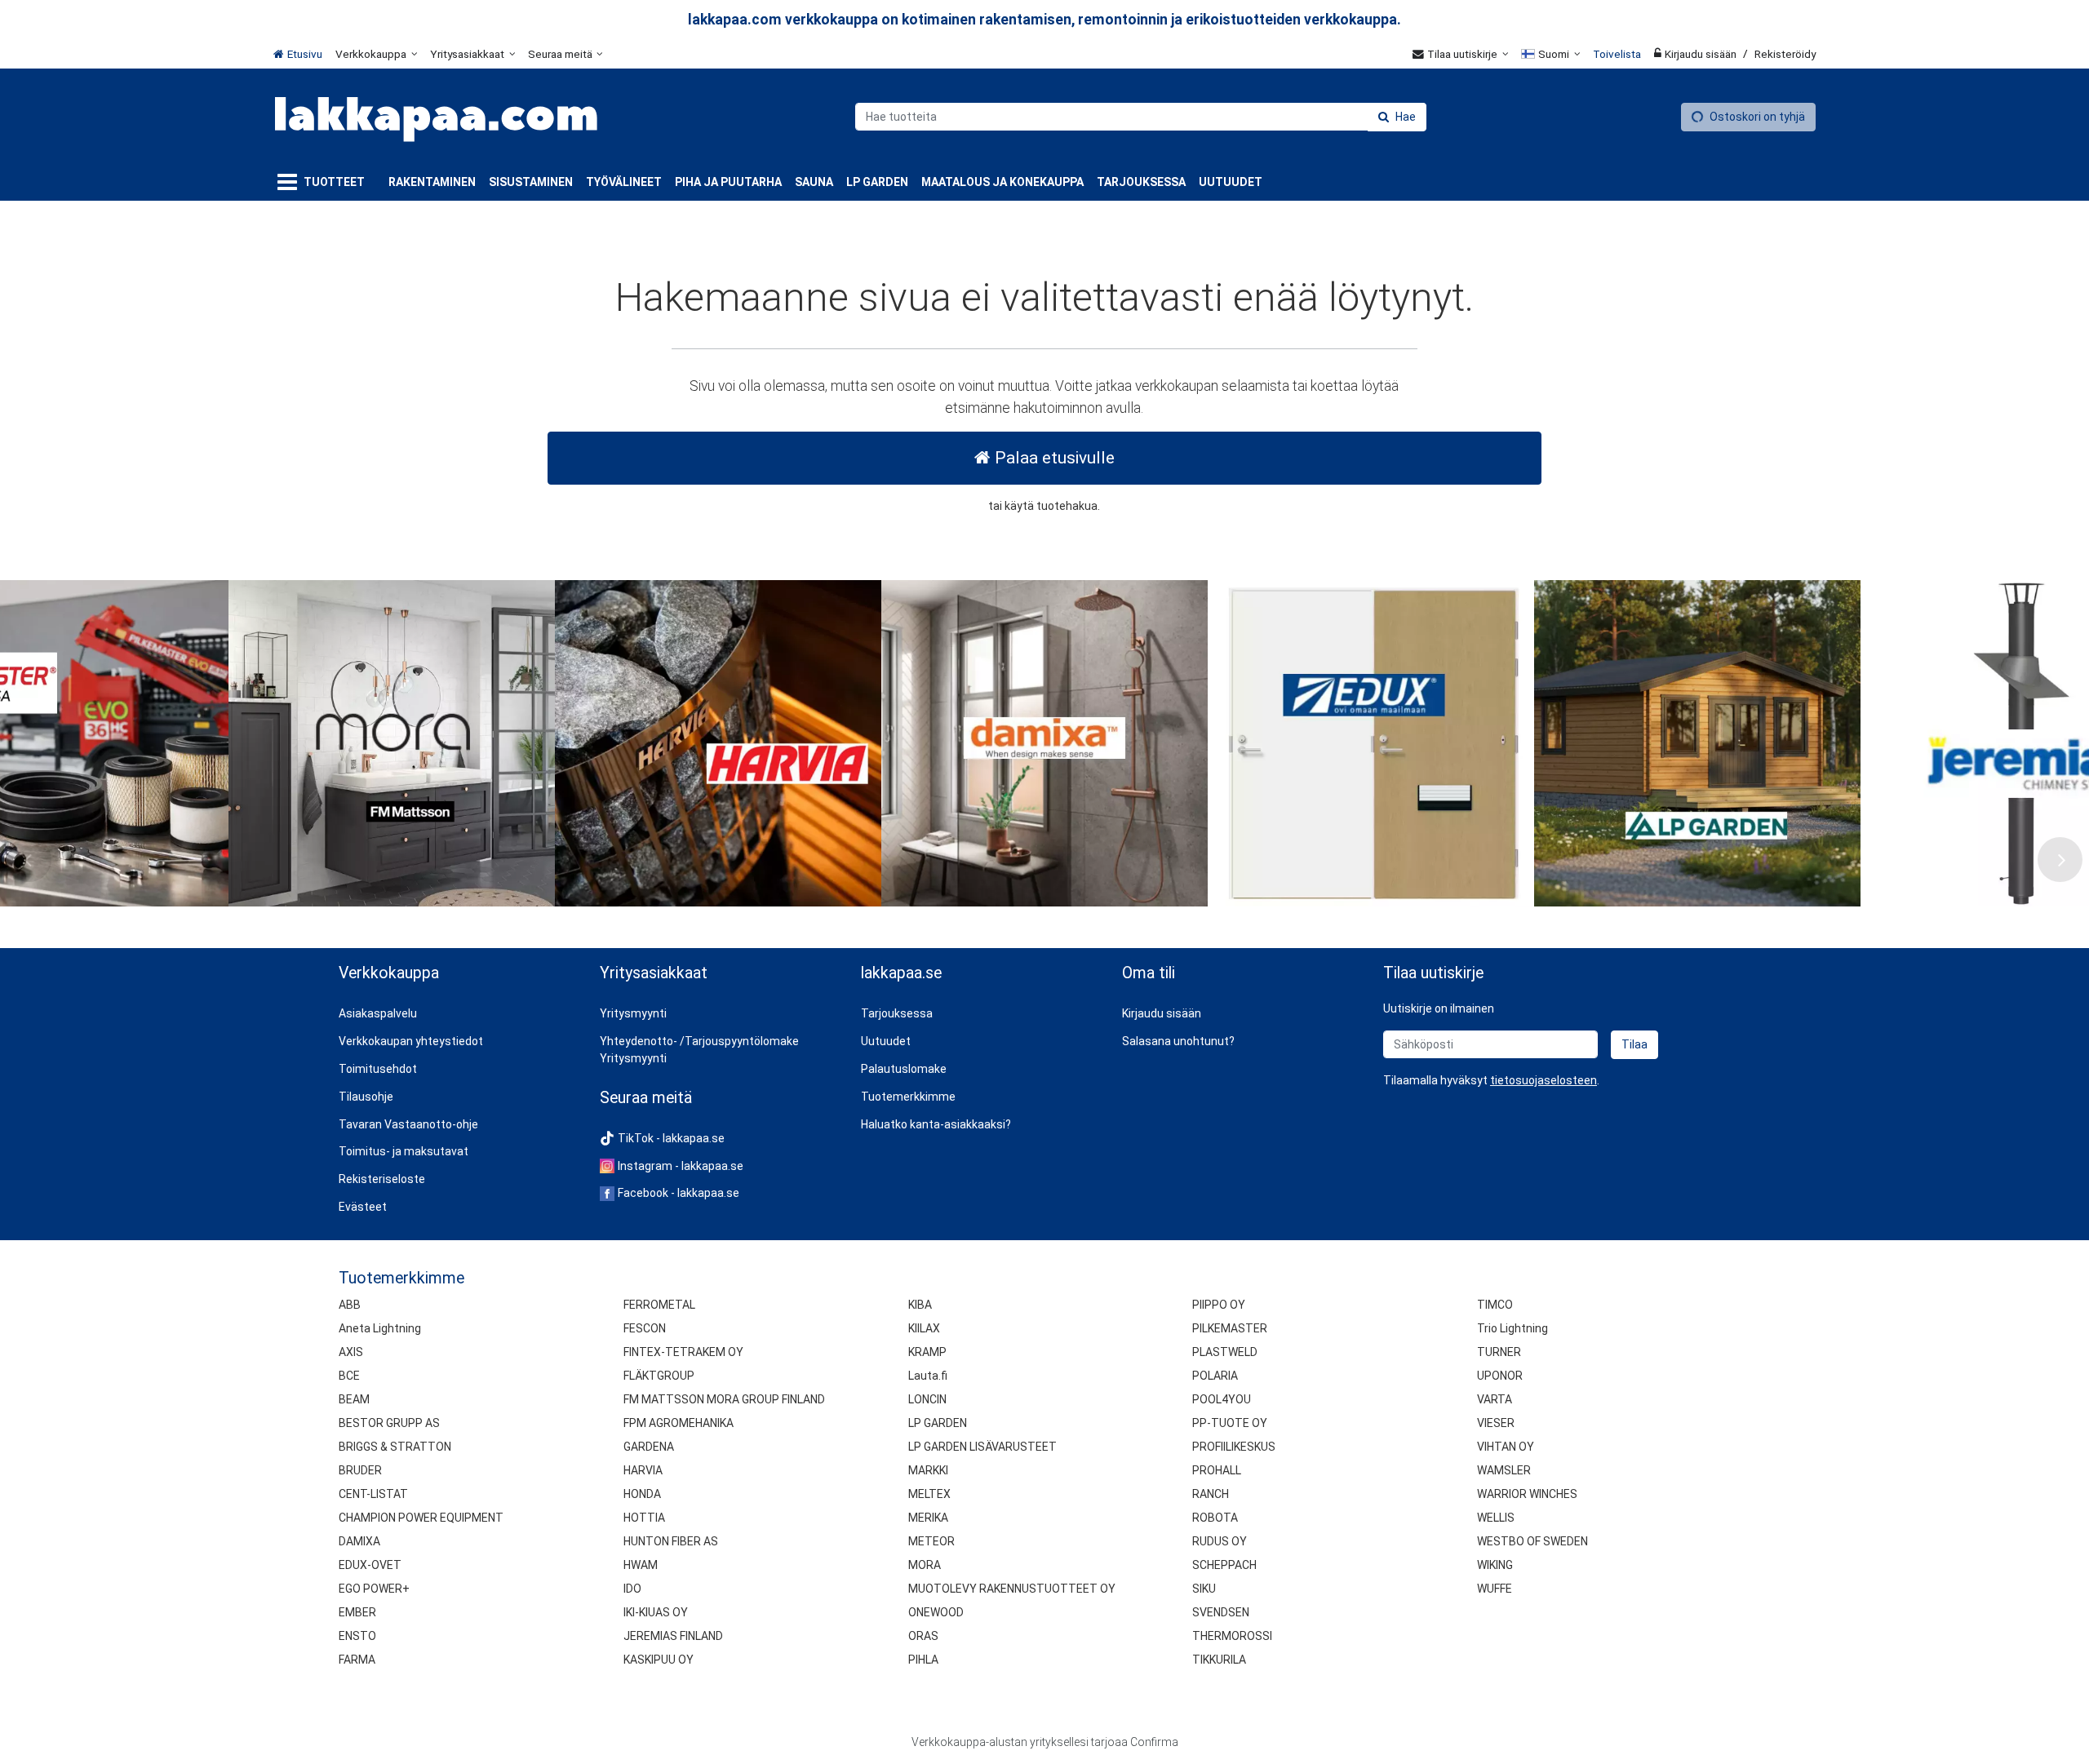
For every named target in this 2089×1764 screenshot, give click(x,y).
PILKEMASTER (1230, 1328)
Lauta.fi (928, 1376)
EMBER (357, 1612)
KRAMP (927, 1352)
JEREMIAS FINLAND (673, 1636)
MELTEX (929, 1494)
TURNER (1499, 1352)
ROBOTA (1215, 1518)
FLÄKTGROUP (659, 1376)
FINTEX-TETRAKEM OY (683, 1352)
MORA (925, 1565)
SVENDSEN (1221, 1612)
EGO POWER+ (374, 1589)
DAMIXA (359, 1541)
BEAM (354, 1399)
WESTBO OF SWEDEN (1532, 1541)
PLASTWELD (1225, 1352)
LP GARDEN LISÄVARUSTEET (982, 1447)
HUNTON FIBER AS (671, 1541)
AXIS (351, 1352)
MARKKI (928, 1470)
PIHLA (923, 1660)
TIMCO (1495, 1305)
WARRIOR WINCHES (1527, 1494)
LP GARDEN (938, 1423)
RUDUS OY (1220, 1541)
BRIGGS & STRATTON (395, 1447)
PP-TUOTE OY (1230, 1423)
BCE (349, 1376)
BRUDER (360, 1470)
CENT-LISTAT (373, 1494)
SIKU (1204, 1589)
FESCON (645, 1328)
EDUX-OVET (370, 1565)
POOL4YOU (1222, 1399)
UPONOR (1500, 1376)
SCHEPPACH (1224, 1565)
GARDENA (649, 1447)
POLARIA (1215, 1376)
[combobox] (1141, 117)
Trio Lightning (1512, 1328)
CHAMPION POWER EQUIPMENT (421, 1518)
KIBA (920, 1305)
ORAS (923, 1636)
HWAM (641, 1565)
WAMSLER (1504, 1470)
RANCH (1211, 1494)
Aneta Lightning (380, 1328)
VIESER (1496, 1423)
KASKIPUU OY (659, 1660)
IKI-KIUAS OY (656, 1612)
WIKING (1495, 1565)
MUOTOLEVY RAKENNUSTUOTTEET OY (1012, 1589)
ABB (350, 1305)
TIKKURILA (1219, 1660)
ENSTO (357, 1636)
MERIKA (928, 1518)
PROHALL (1217, 1470)
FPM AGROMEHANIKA (679, 1423)
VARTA (1495, 1399)
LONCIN (927, 1399)
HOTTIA (644, 1518)
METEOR (931, 1541)
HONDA (642, 1494)
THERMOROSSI (1232, 1636)
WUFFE (1495, 1589)
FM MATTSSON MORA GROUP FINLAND (724, 1399)
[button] (1543, 1080)
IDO (632, 1589)
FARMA (357, 1660)
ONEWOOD (936, 1612)
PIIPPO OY (1219, 1305)
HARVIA (643, 1470)
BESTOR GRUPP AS (389, 1423)
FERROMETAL (659, 1305)
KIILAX (924, 1328)
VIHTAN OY (1506, 1447)
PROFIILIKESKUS (1234, 1447)
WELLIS (1496, 1518)
